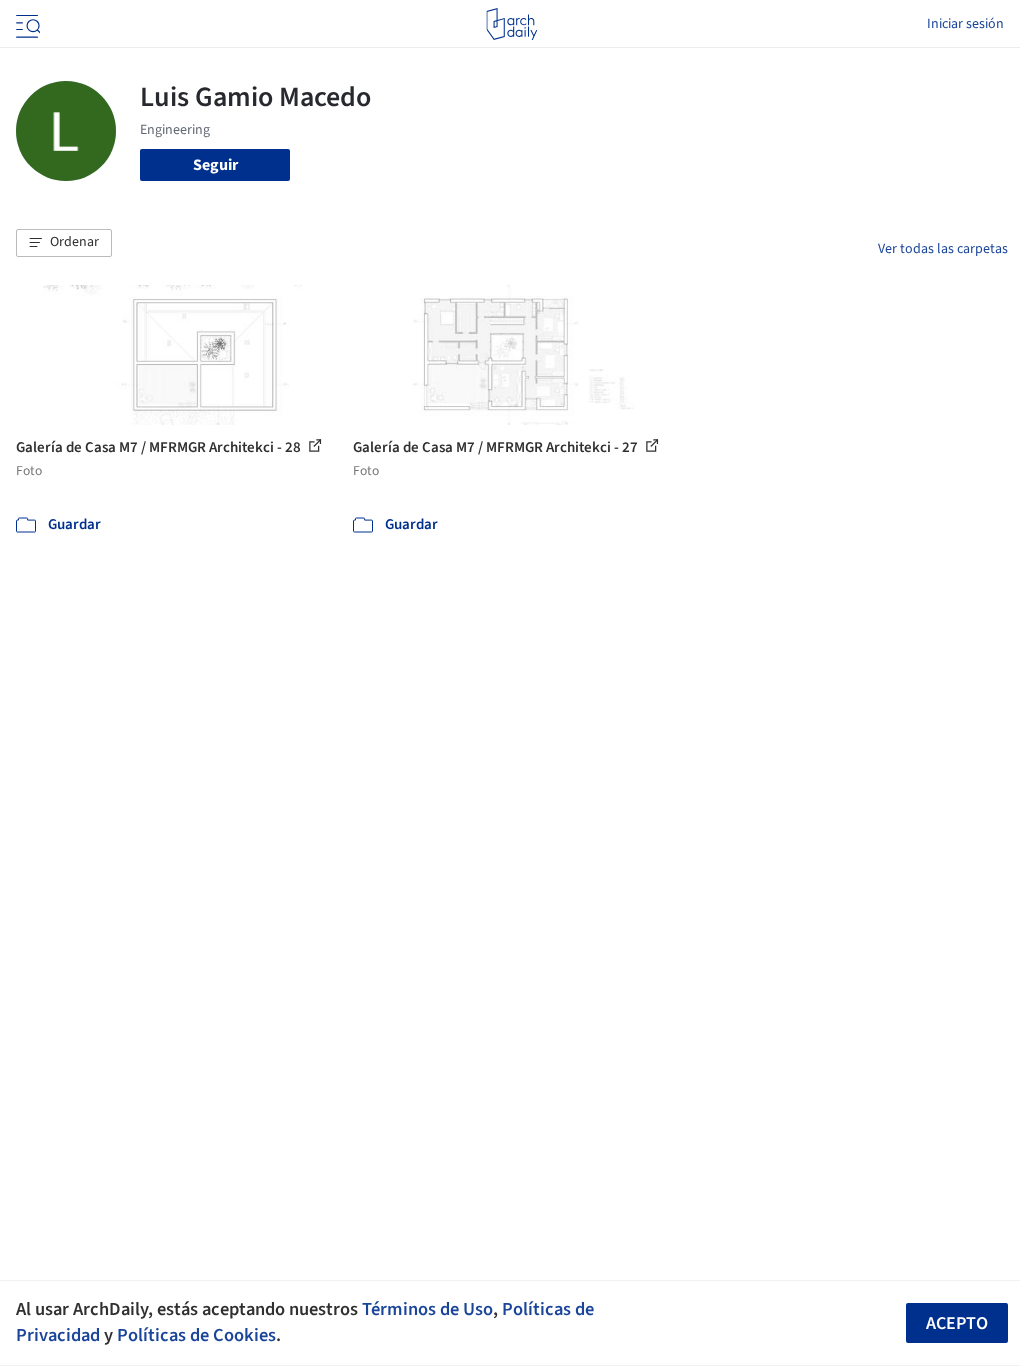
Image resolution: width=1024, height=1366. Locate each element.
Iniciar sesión (965, 24)
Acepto (957, 1323)
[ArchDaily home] (511, 24)
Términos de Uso (427, 1309)
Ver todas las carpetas (943, 249)
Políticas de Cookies (196, 1335)
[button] (64, 243)
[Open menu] (26, 24)
